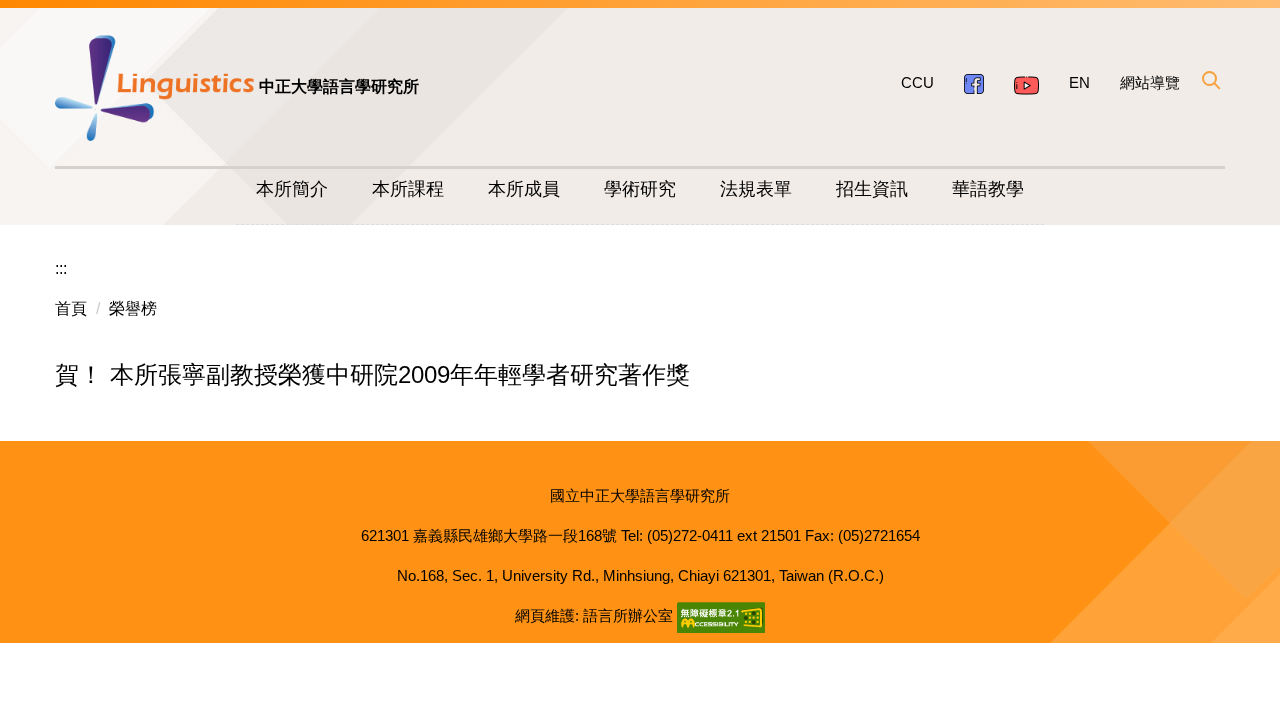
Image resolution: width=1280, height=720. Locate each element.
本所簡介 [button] (292, 189)
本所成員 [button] (524, 189)
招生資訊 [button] (872, 189)
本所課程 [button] (408, 189)
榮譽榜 (133, 308)
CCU (917, 82)
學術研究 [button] (640, 189)
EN (1079, 82)
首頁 (71, 308)
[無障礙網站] (721, 615)
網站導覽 (1150, 82)
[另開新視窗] (974, 83)
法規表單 (756, 189)
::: (61, 268)
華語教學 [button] (988, 189)
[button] (1210, 80)
